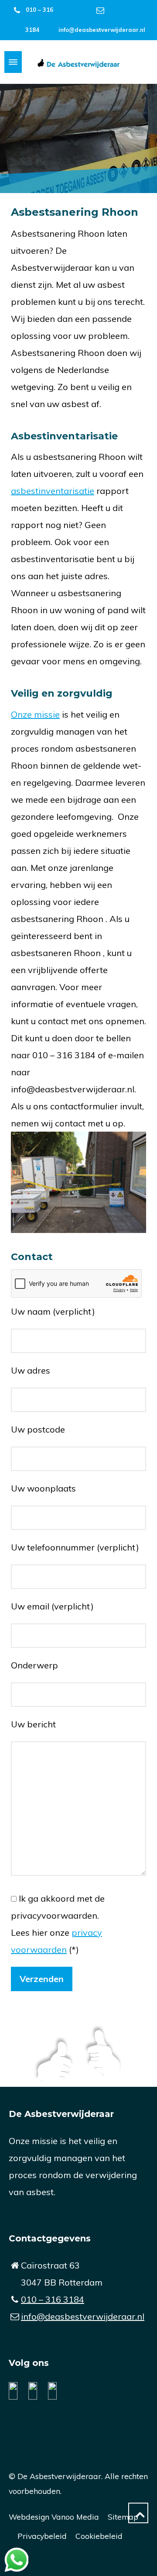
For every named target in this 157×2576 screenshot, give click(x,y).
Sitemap (123, 2517)
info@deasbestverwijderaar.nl (102, 30)
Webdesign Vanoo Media (54, 2517)
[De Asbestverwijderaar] (78, 62)
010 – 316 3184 (53, 2299)
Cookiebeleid (99, 2536)
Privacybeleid (42, 2536)
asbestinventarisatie (53, 491)
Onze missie (35, 714)
